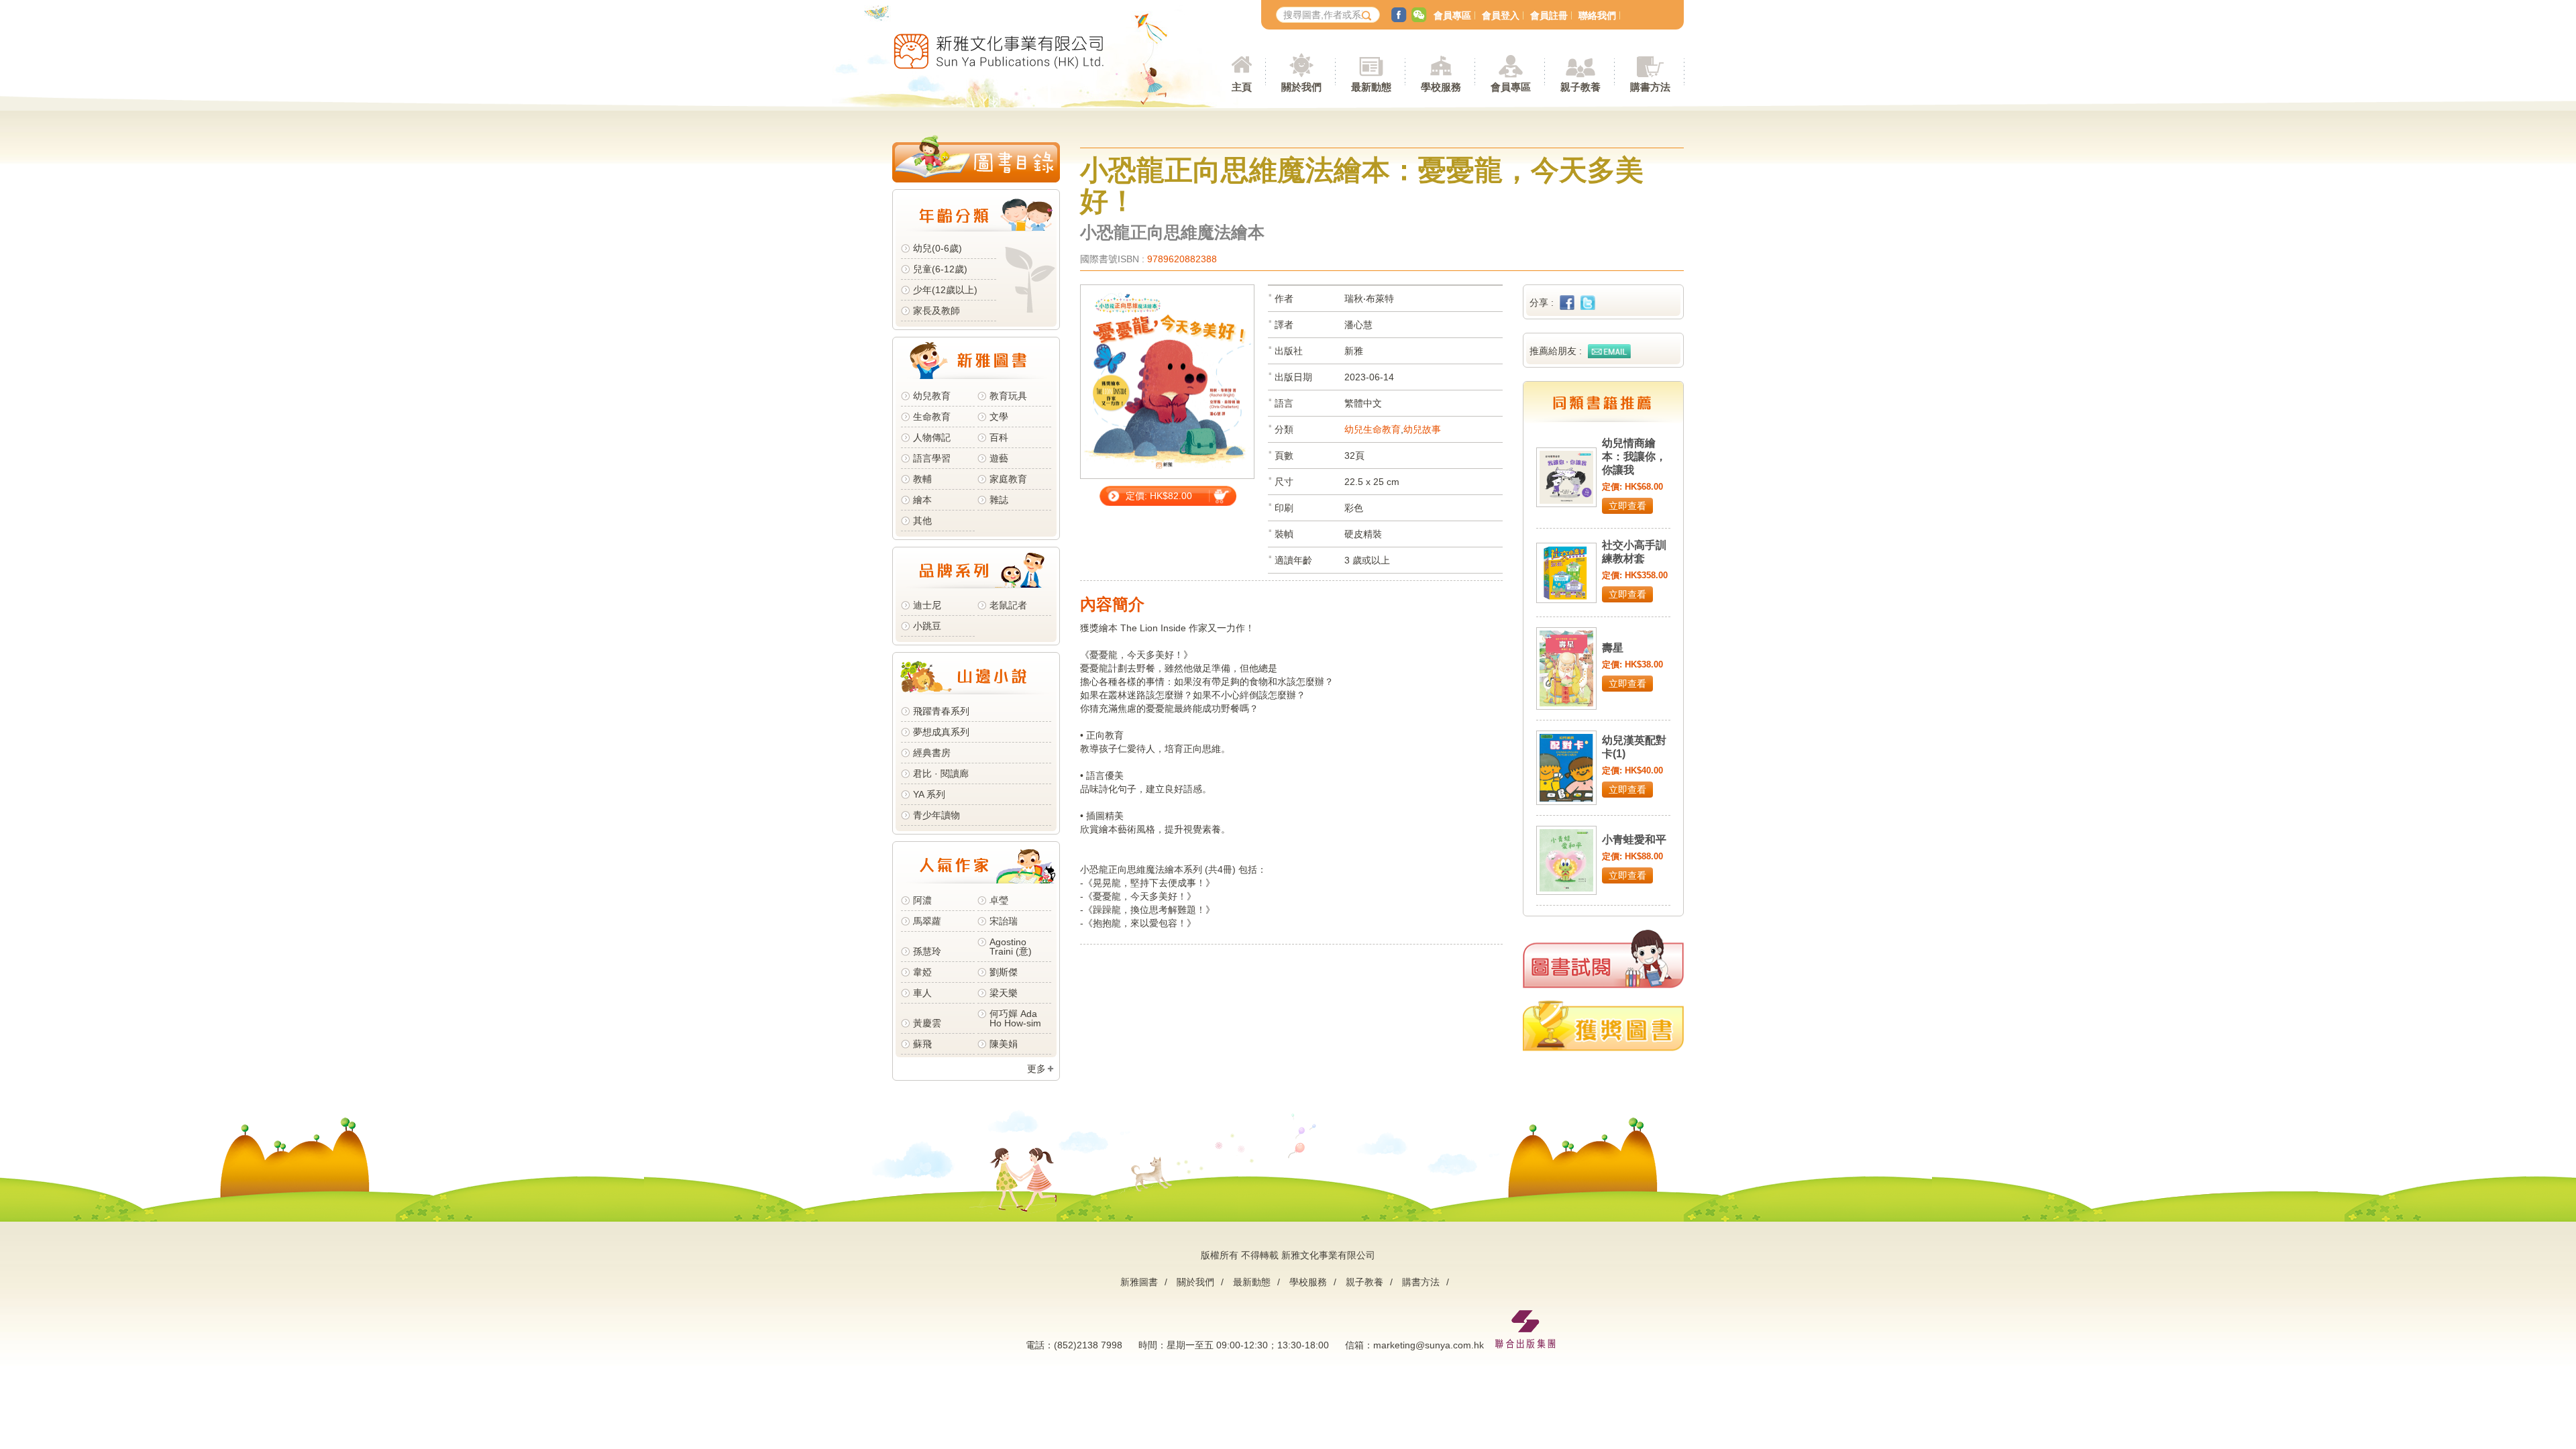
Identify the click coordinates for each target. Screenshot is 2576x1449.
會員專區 (1452, 15)
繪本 (922, 500)
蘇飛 (922, 1044)
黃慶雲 (927, 1023)
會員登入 (1501, 15)
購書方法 (1421, 1282)
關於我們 (1195, 1282)
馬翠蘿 (927, 921)
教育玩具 (1008, 396)
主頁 (1242, 87)
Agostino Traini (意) (1011, 947)
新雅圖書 (1139, 1282)
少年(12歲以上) (945, 290)
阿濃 (922, 900)
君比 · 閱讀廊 (941, 773)
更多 (1036, 1069)
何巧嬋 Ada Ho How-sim (1015, 1018)
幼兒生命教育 (1373, 429)
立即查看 (1627, 506)
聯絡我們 (1597, 15)
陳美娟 (1004, 1044)
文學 (999, 417)
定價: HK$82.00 (1159, 496)
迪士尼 (927, 605)
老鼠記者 (1008, 605)
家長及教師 (936, 311)
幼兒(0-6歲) (937, 248)
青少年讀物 (936, 815)
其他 (922, 521)
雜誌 (999, 500)
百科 (999, 437)
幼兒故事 (1422, 429)
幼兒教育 (932, 396)
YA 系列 (929, 794)
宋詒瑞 (1004, 921)
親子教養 (1364, 1282)
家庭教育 (1008, 479)
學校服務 (1441, 87)
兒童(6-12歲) (943, 269)
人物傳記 (932, 437)
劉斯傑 (1004, 972)
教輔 (922, 479)
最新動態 (1252, 1282)
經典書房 (932, 753)
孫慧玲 (927, 951)
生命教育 (932, 417)
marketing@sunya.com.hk (1429, 1345)
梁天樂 (1004, 993)
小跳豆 (927, 626)
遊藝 (999, 458)
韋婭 (922, 972)
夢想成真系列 (941, 732)
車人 (922, 993)
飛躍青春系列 (941, 711)
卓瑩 (999, 900)
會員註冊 (1549, 15)
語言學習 (932, 458)
